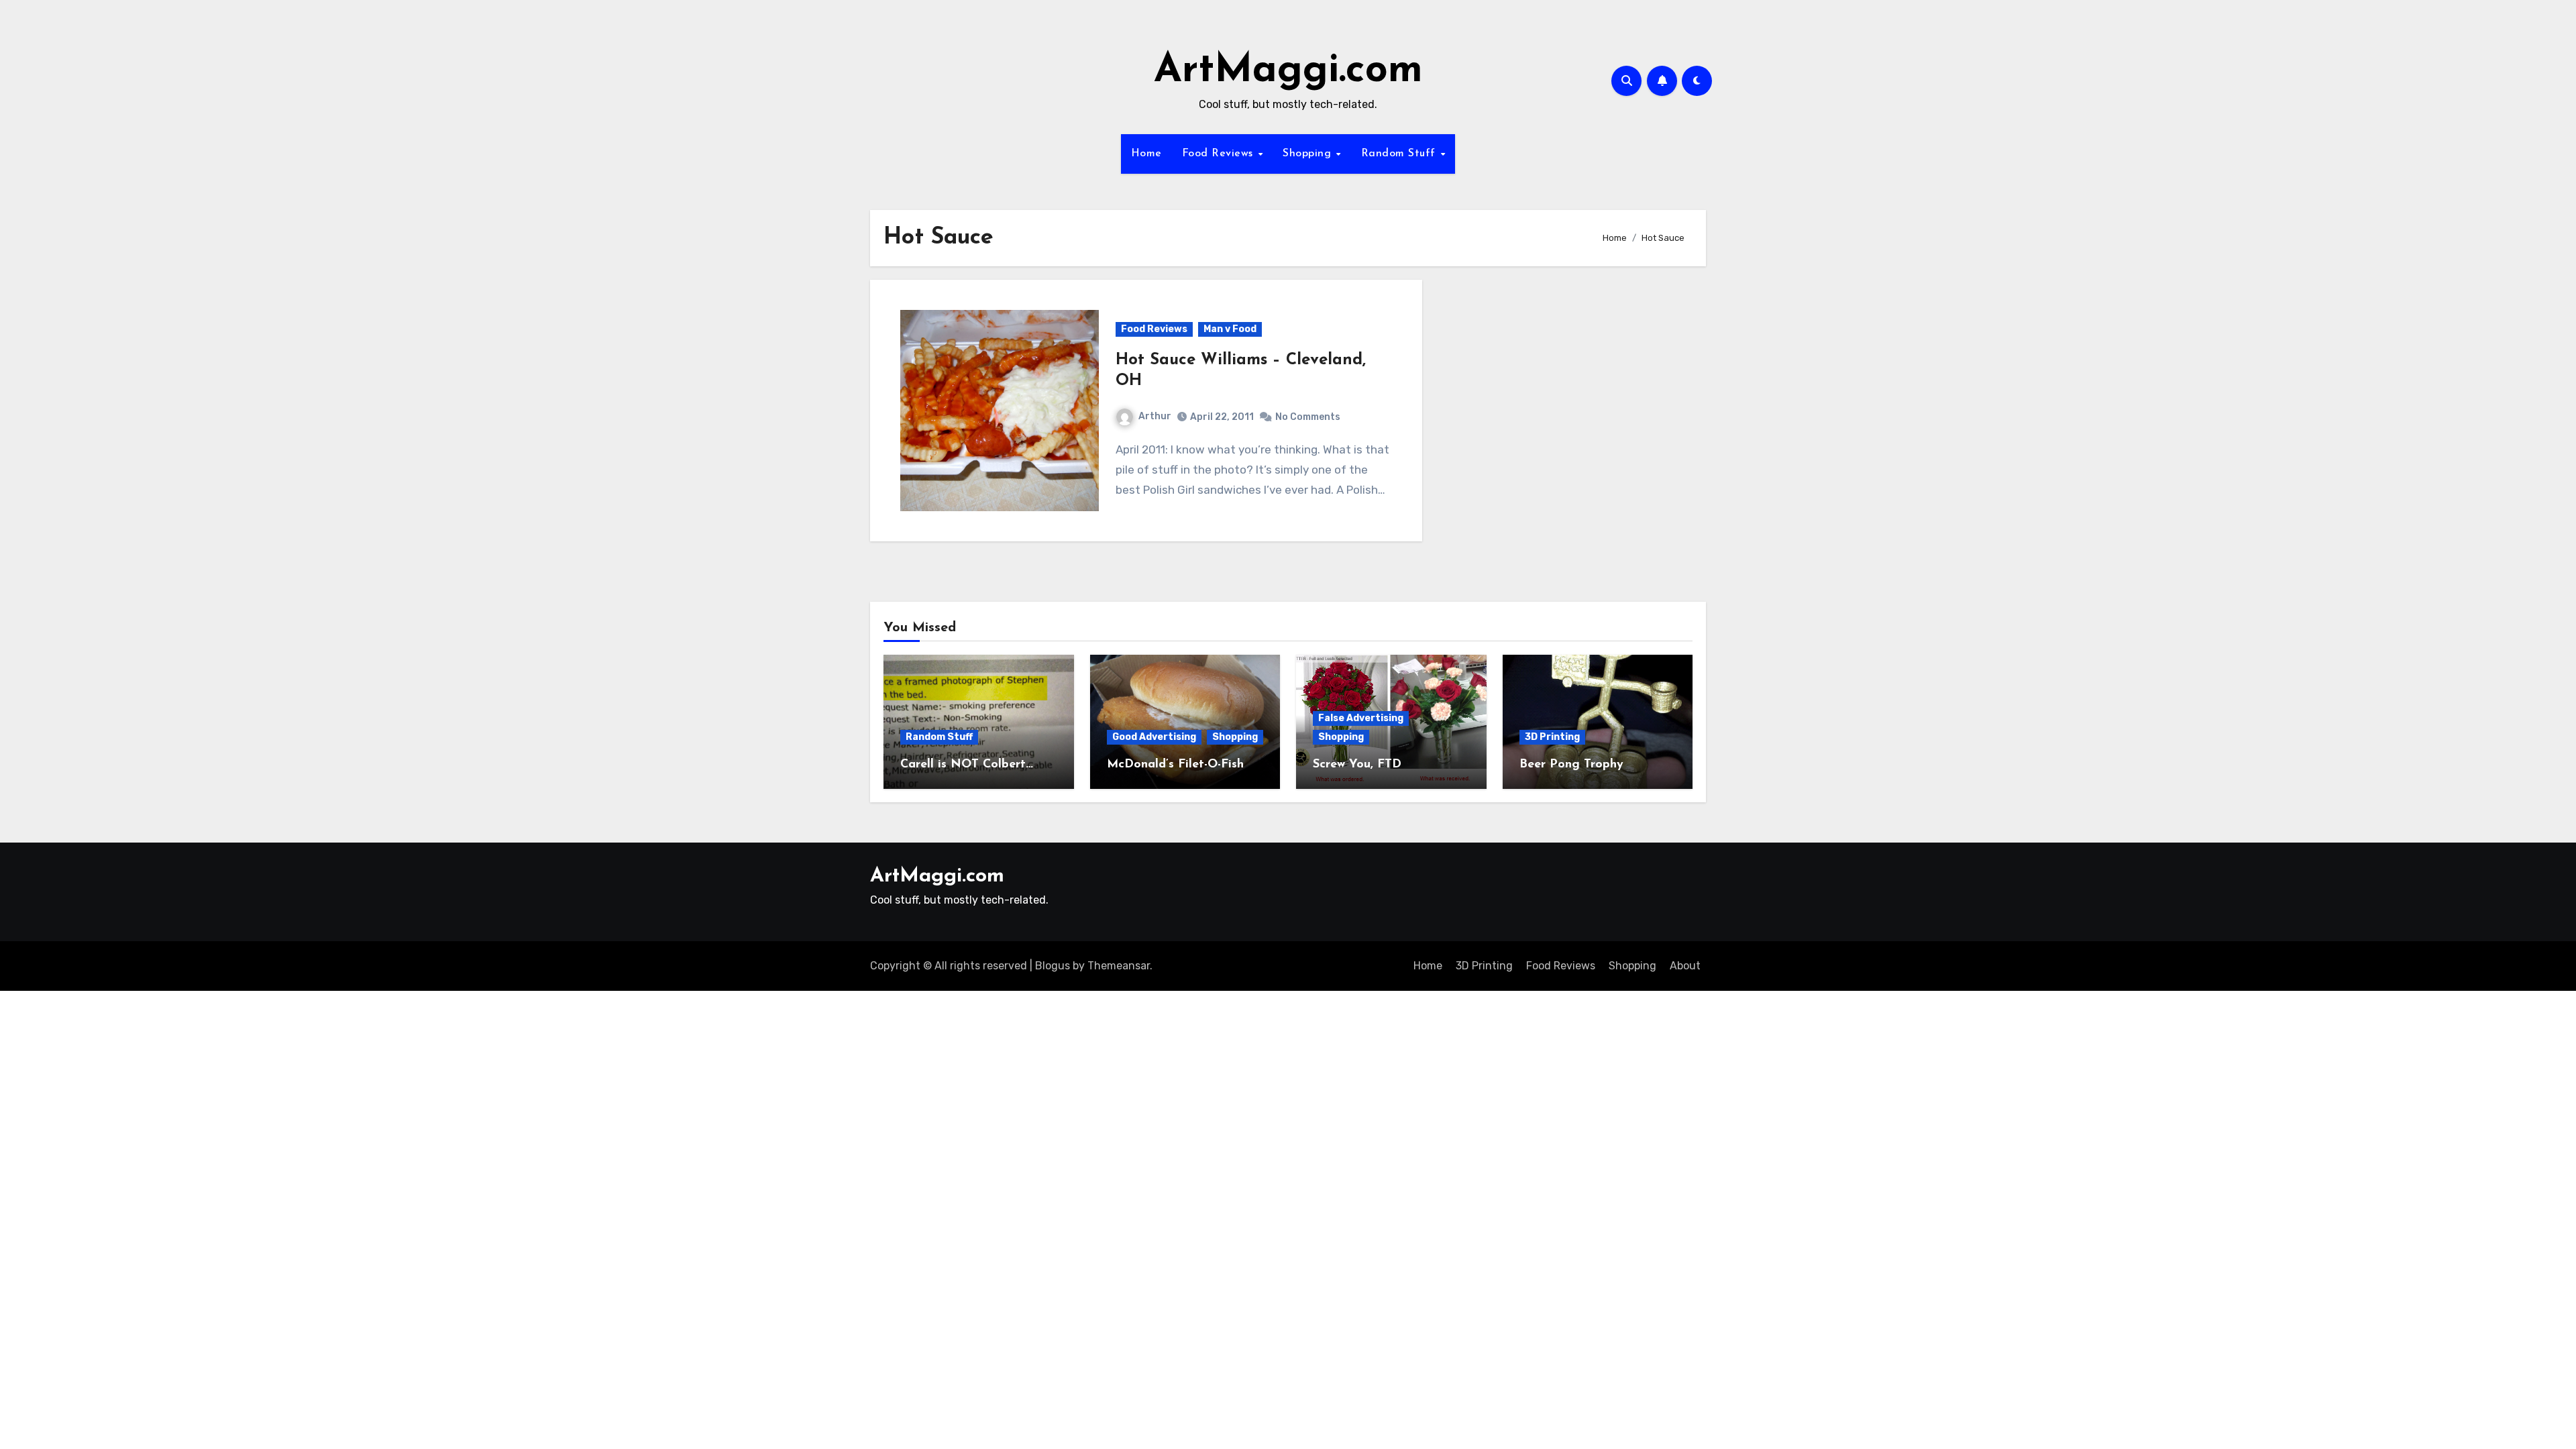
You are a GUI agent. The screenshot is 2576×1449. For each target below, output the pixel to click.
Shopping (1309, 154)
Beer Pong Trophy (1571, 765)
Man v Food (1230, 329)
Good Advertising (1154, 737)
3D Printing (1552, 737)
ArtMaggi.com (1288, 71)
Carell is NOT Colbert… (967, 765)
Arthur (1155, 416)
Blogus (1053, 966)
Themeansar (1119, 966)
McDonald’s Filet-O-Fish (1175, 765)
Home (1146, 154)
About (1685, 966)
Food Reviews (1220, 154)
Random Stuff (1400, 154)
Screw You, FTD (1357, 765)
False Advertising (1361, 718)
